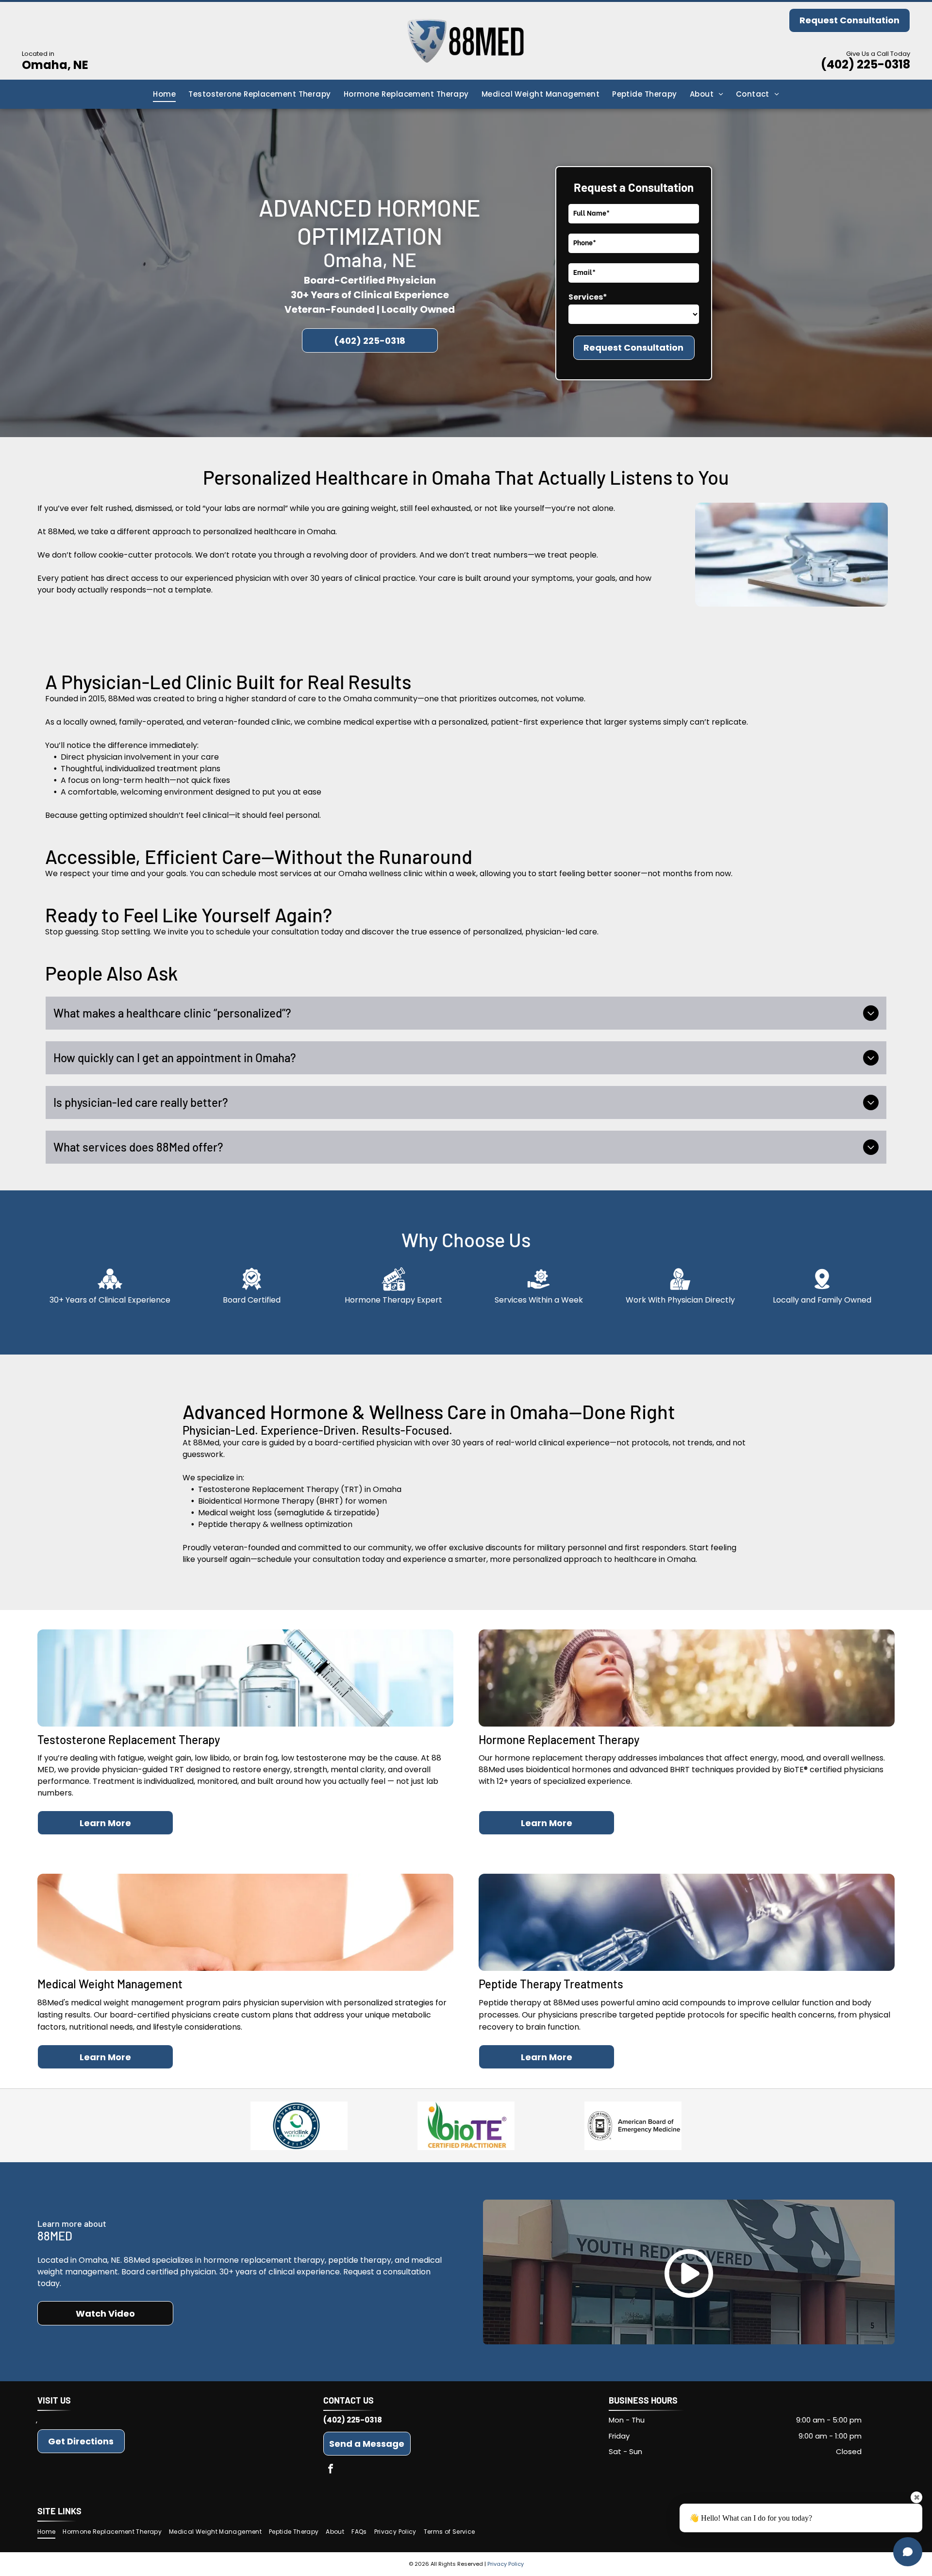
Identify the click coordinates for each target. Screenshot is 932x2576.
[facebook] (331, 2470)
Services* (588, 297)
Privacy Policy (506, 2564)
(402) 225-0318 (865, 64)
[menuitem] (164, 94)
